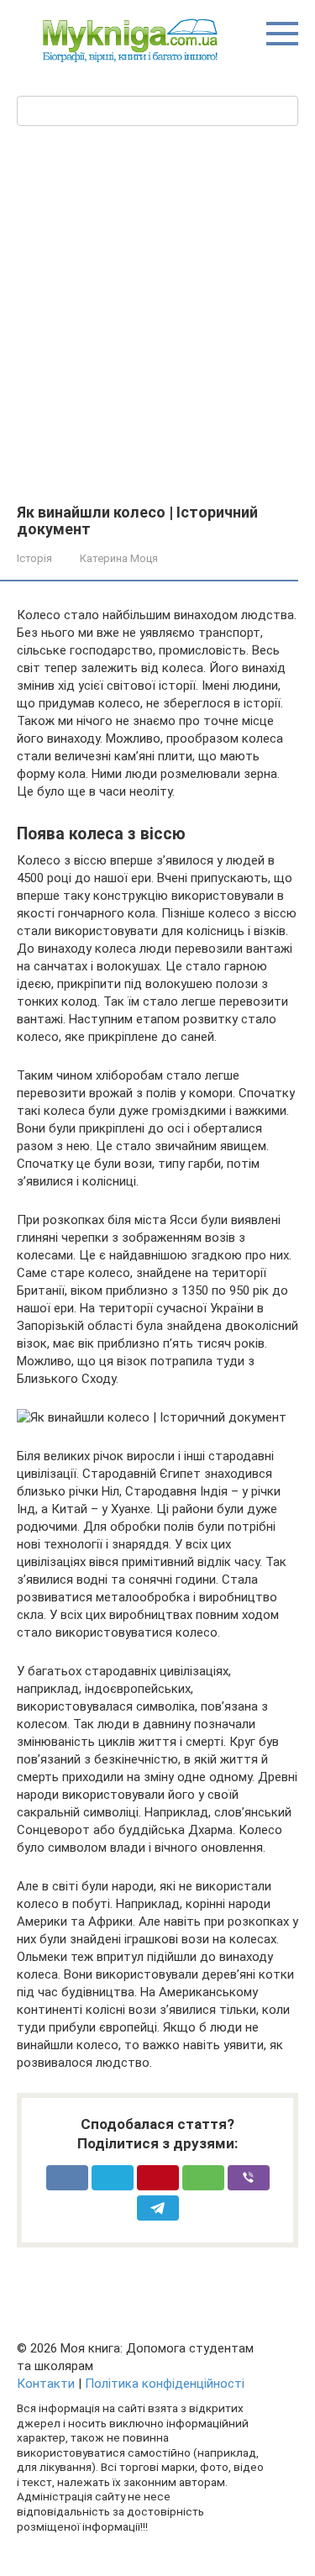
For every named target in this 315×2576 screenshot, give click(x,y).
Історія (34, 558)
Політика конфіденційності (165, 2384)
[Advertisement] (157, 313)
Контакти (46, 2384)
